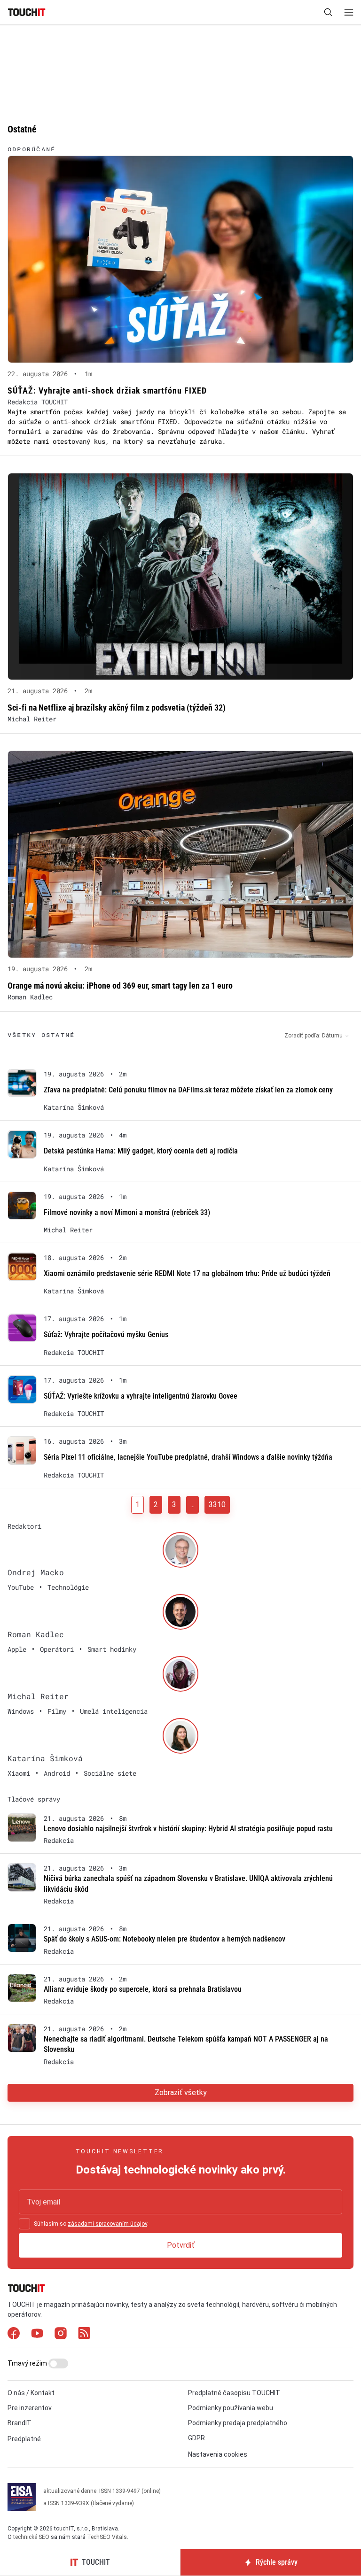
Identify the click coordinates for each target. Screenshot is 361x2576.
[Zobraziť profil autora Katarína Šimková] (180, 1736)
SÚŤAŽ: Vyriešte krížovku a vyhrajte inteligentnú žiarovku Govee (141, 1396)
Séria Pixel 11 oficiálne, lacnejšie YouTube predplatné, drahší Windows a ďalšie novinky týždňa (188, 1457)
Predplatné (24, 2439)
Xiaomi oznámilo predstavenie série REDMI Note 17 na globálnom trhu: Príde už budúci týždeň (187, 1273)
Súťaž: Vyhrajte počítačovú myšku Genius (106, 1334)
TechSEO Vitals (107, 2537)
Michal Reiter (32, 719)
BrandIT (20, 2423)
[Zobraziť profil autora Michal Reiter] (180, 1674)
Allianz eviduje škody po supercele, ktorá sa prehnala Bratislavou (143, 1989)
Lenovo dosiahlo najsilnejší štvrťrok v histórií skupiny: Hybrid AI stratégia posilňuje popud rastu (188, 1829)
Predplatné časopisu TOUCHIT (234, 2393)
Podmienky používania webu (231, 2408)
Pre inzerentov (30, 2408)
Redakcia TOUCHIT (38, 402)
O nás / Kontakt (31, 2393)
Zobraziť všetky (181, 2093)
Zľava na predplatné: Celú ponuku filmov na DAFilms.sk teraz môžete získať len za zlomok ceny (188, 1090)
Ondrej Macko (36, 1572)
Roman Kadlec (30, 997)
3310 (217, 1505)
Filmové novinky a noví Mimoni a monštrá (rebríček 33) (127, 1212)
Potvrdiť (181, 2245)
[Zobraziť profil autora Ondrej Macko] (180, 1550)
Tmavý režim (28, 2363)
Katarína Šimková (74, 1107)
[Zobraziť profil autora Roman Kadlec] (180, 1612)
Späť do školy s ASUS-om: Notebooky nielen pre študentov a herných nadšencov (165, 1939)
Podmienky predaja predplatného (238, 2423)
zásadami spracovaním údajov (107, 2224)
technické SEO (31, 2537)
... (192, 1505)
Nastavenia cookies (218, 2454)
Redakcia (59, 1841)
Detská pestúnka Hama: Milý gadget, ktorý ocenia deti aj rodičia (141, 1151)
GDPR (196, 2438)
